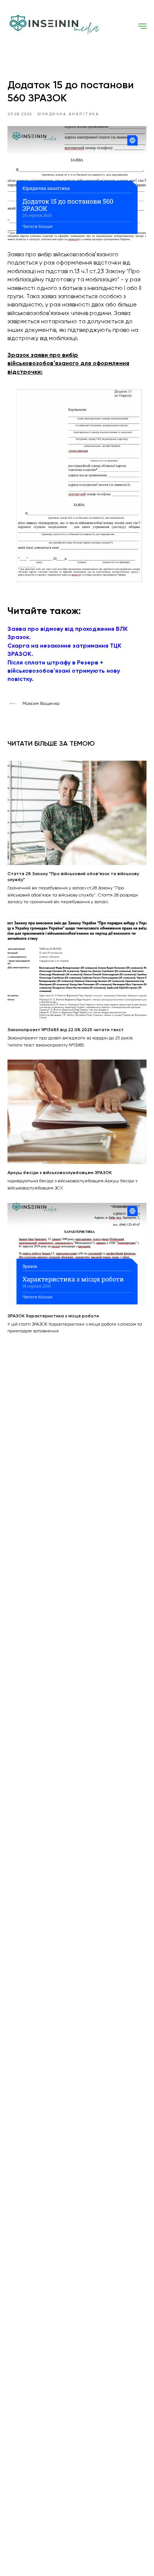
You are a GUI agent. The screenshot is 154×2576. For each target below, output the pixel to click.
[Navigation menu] (142, 26)
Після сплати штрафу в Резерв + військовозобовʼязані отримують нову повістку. (64, 671)
